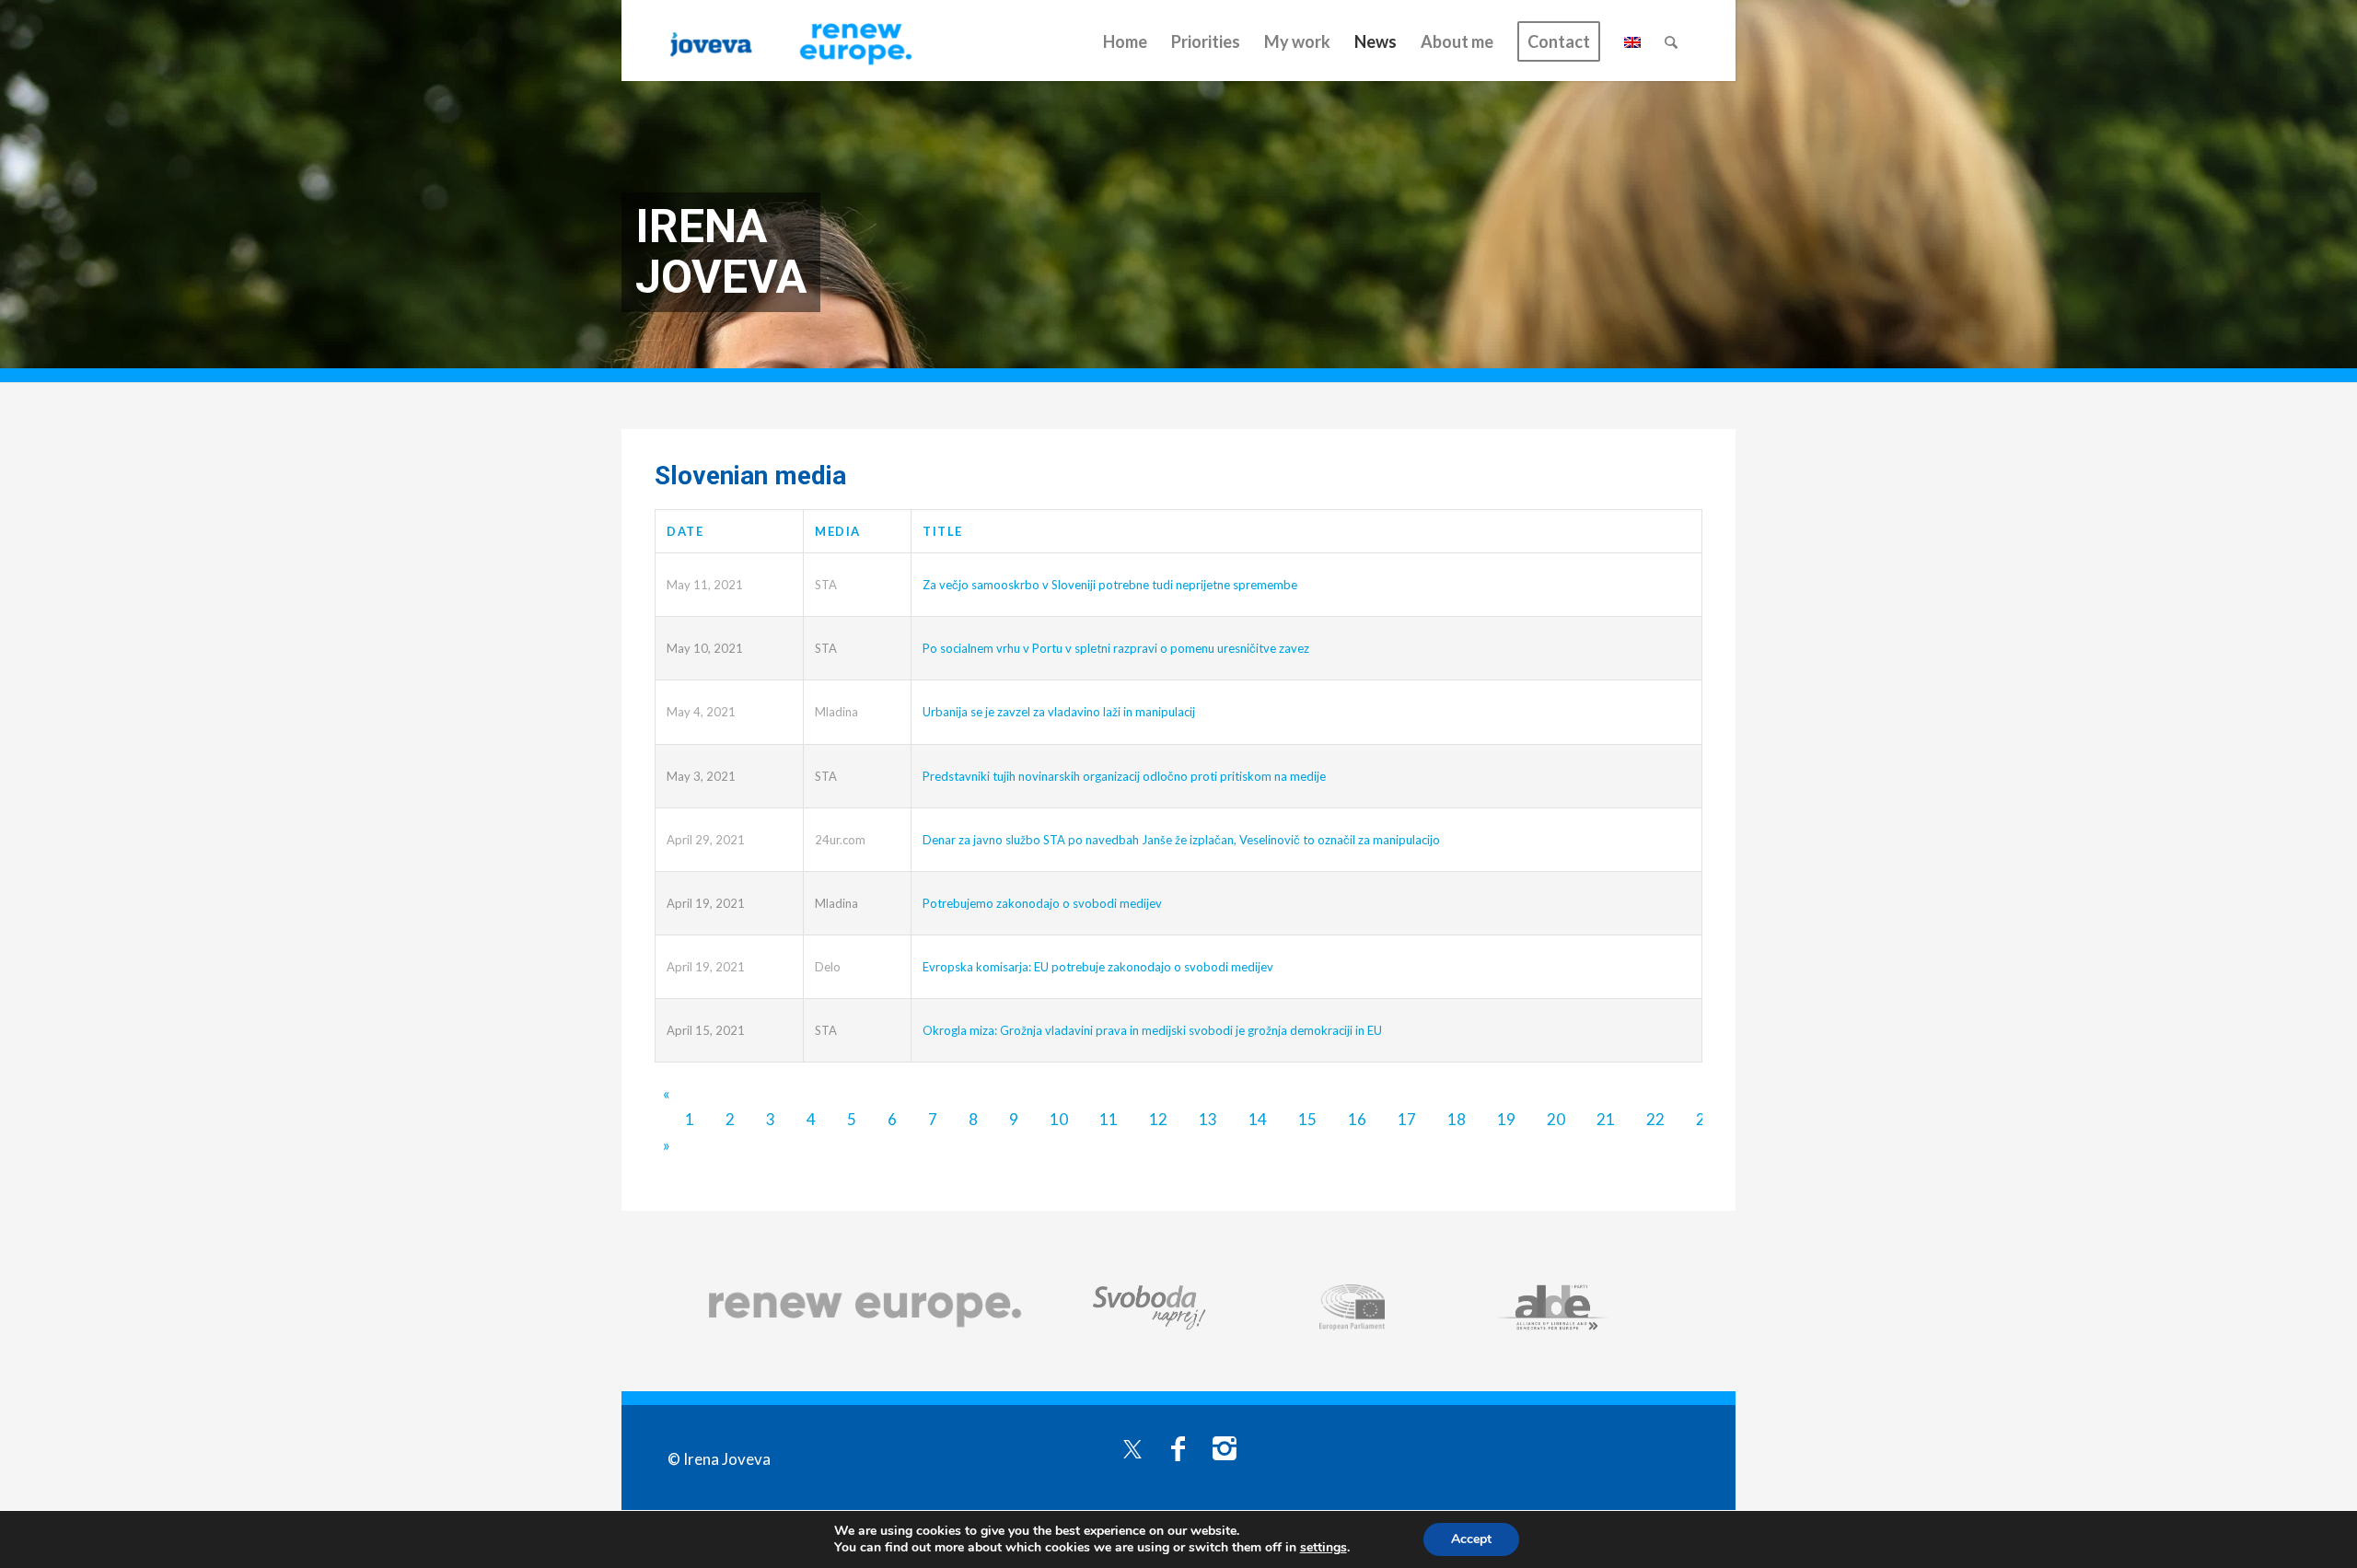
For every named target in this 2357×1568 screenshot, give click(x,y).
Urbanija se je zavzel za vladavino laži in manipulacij (1059, 712)
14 (1258, 1119)
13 (1208, 1119)
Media (838, 531)
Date (685, 531)
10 (1059, 1119)
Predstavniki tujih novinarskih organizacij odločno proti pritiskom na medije (1124, 776)
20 (1556, 1119)
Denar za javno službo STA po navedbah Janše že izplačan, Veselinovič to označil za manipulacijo (1181, 840)
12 (1158, 1119)
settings (1324, 1548)
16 (1357, 1119)
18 (1457, 1119)
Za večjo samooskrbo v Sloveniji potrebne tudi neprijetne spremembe (1110, 585)
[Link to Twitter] (1132, 1447)
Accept (1471, 1539)
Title (943, 531)
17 (1407, 1119)
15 (1307, 1119)
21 (1606, 1119)
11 (1109, 1119)
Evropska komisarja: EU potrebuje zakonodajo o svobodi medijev (1098, 967)
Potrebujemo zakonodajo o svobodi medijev (1042, 903)
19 (1506, 1119)
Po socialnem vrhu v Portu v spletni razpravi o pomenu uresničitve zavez (1116, 648)
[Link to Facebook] (1178, 1447)
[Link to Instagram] (1225, 1447)
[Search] (1671, 41)
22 (1655, 1119)
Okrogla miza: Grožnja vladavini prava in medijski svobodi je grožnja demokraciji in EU (1152, 1030)
